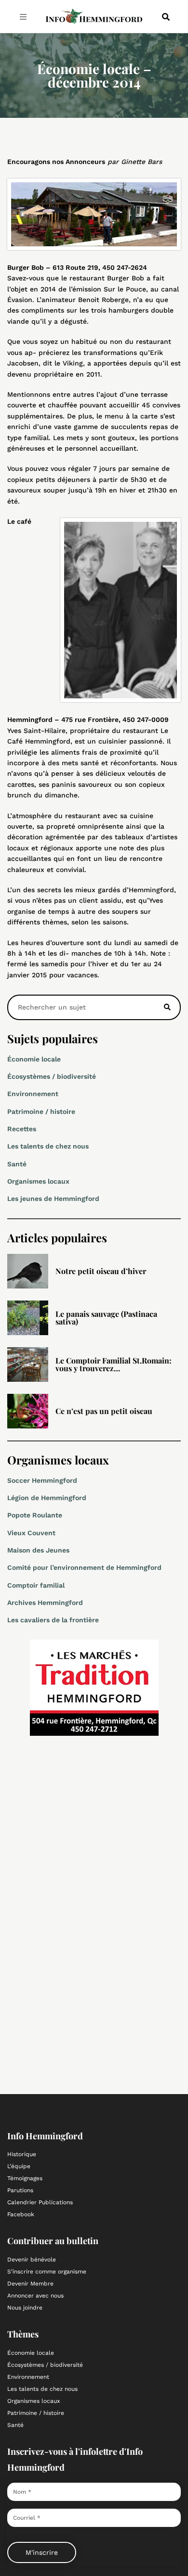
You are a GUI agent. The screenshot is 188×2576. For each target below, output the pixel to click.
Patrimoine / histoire (41, 1111)
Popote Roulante (35, 1515)
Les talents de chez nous (48, 1146)
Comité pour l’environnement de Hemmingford (84, 1567)
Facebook (21, 2214)
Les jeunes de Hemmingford (53, 1199)
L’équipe (19, 2166)
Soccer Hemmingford (42, 1480)
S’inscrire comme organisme (47, 2272)
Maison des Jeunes (38, 1550)
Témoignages (25, 2178)
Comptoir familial (36, 1585)
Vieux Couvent (31, 1533)
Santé (17, 1164)
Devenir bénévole (32, 2260)
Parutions (20, 2190)
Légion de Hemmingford (47, 1498)
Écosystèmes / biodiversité (52, 1076)
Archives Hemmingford (45, 1603)
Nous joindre (25, 2308)
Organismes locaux (38, 1181)
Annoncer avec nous (35, 2296)
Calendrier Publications (40, 2202)
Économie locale (34, 1059)
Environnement (33, 1094)
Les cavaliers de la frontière (53, 1620)
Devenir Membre (30, 2284)
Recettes (22, 1129)
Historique (22, 2154)
